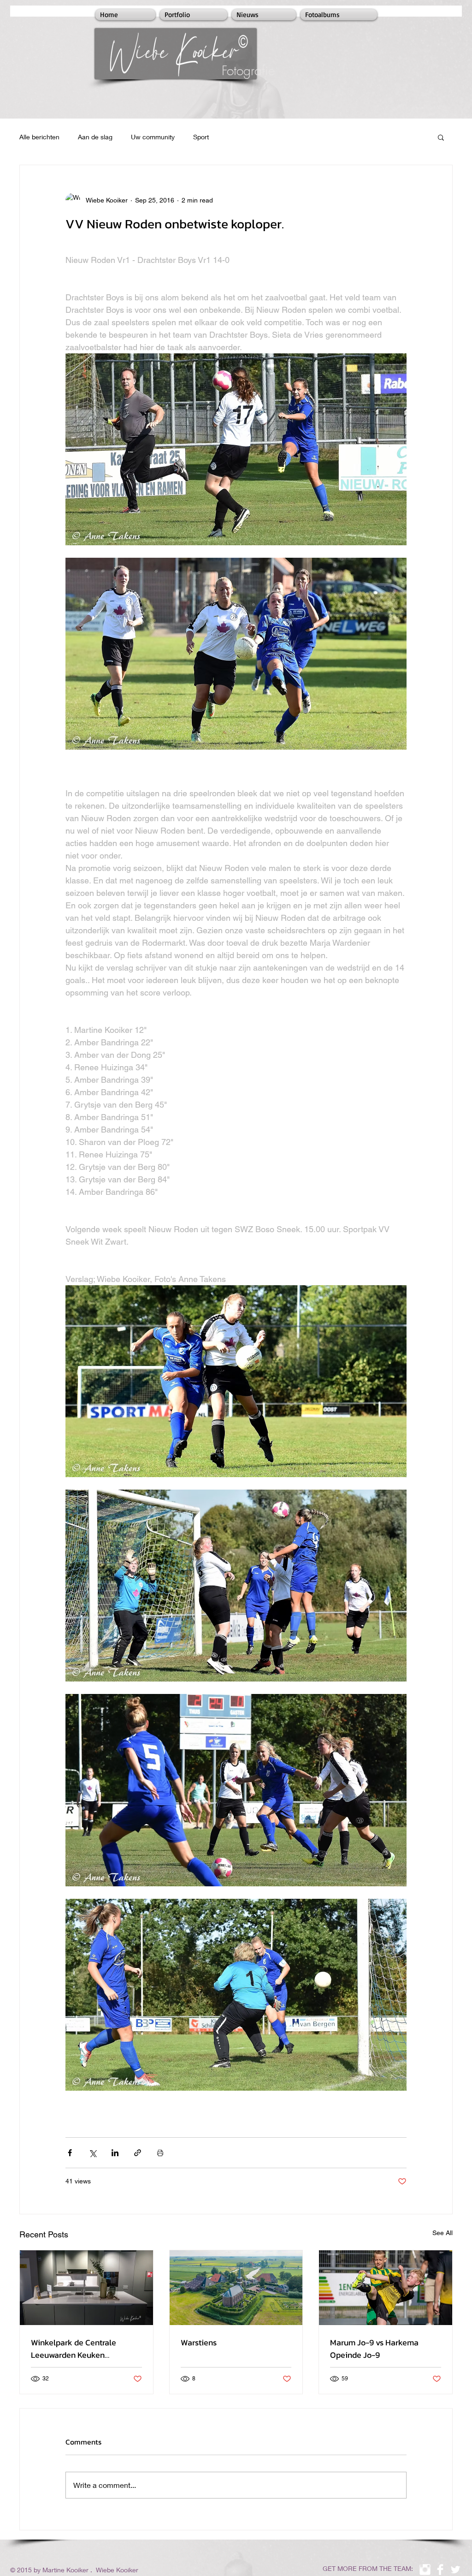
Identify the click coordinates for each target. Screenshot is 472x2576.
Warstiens (199, 2342)
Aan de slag (95, 137)
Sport (201, 137)
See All (442, 2233)
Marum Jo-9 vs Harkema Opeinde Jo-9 (374, 2349)
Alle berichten (39, 137)
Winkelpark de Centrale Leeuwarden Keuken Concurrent (74, 2349)
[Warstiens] (236, 2288)
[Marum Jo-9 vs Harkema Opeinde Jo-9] (386, 2288)
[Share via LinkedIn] (115, 2153)
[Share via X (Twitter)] (92, 2153)
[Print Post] (160, 2153)
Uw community (153, 137)
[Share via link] (138, 2153)
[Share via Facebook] (70, 2153)
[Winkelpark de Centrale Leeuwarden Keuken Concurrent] (86, 2288)
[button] (441, 137)
